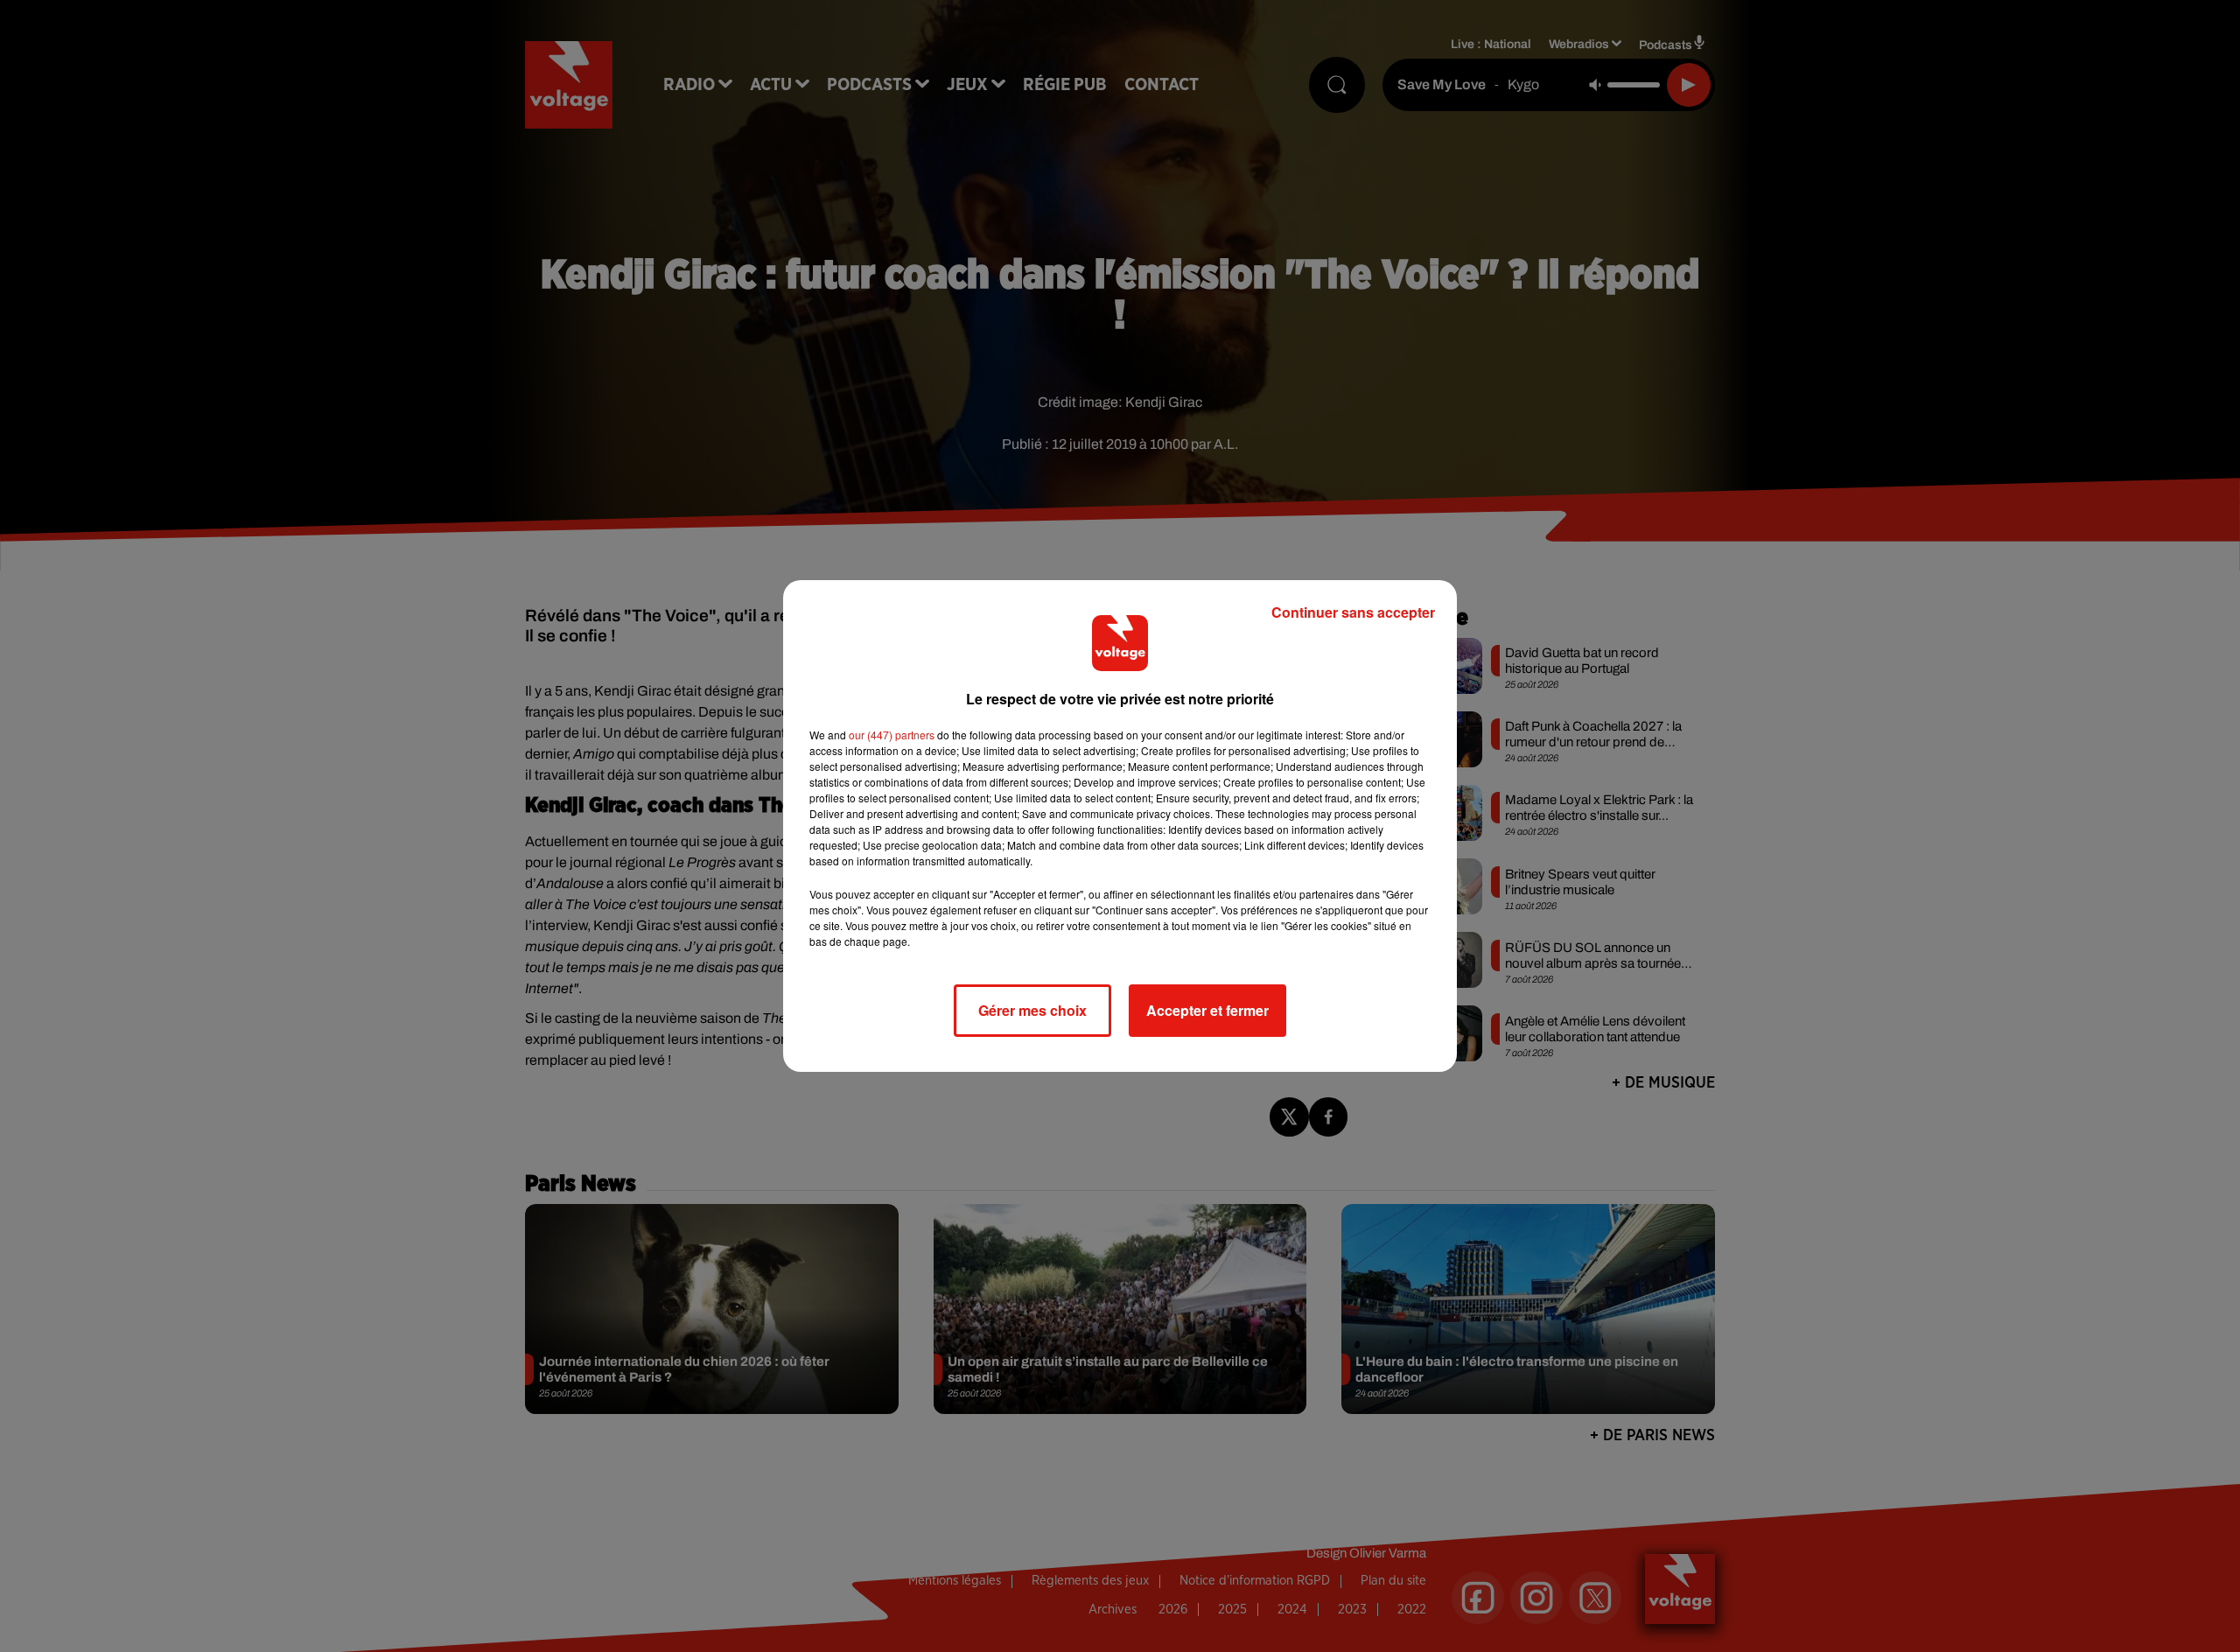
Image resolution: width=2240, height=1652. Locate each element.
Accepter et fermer (1207, 1010)
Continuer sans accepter (1353, 612)
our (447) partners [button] (892, 735)
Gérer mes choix (1032, 1010)
